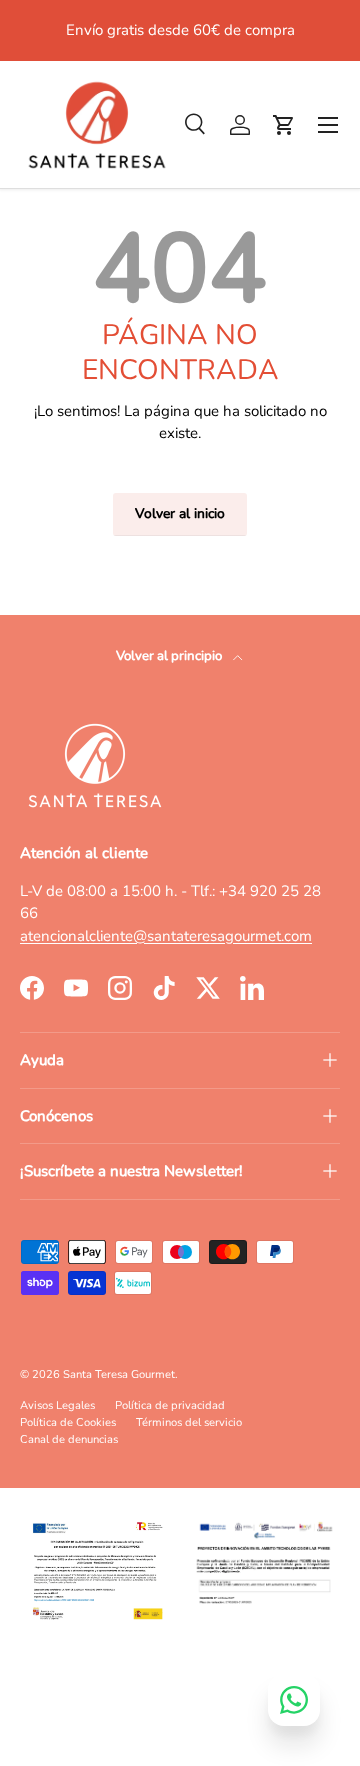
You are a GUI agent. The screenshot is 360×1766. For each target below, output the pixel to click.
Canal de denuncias (69, 1439)
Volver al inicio (180, 513)
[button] (284, 125)
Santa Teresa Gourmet (119, 1374)
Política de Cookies (68, 1422)
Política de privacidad (170, 1405)
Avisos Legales (57, 1405)
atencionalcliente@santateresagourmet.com (166, 936)
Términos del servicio (189, 1422)
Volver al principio (170, 656)
